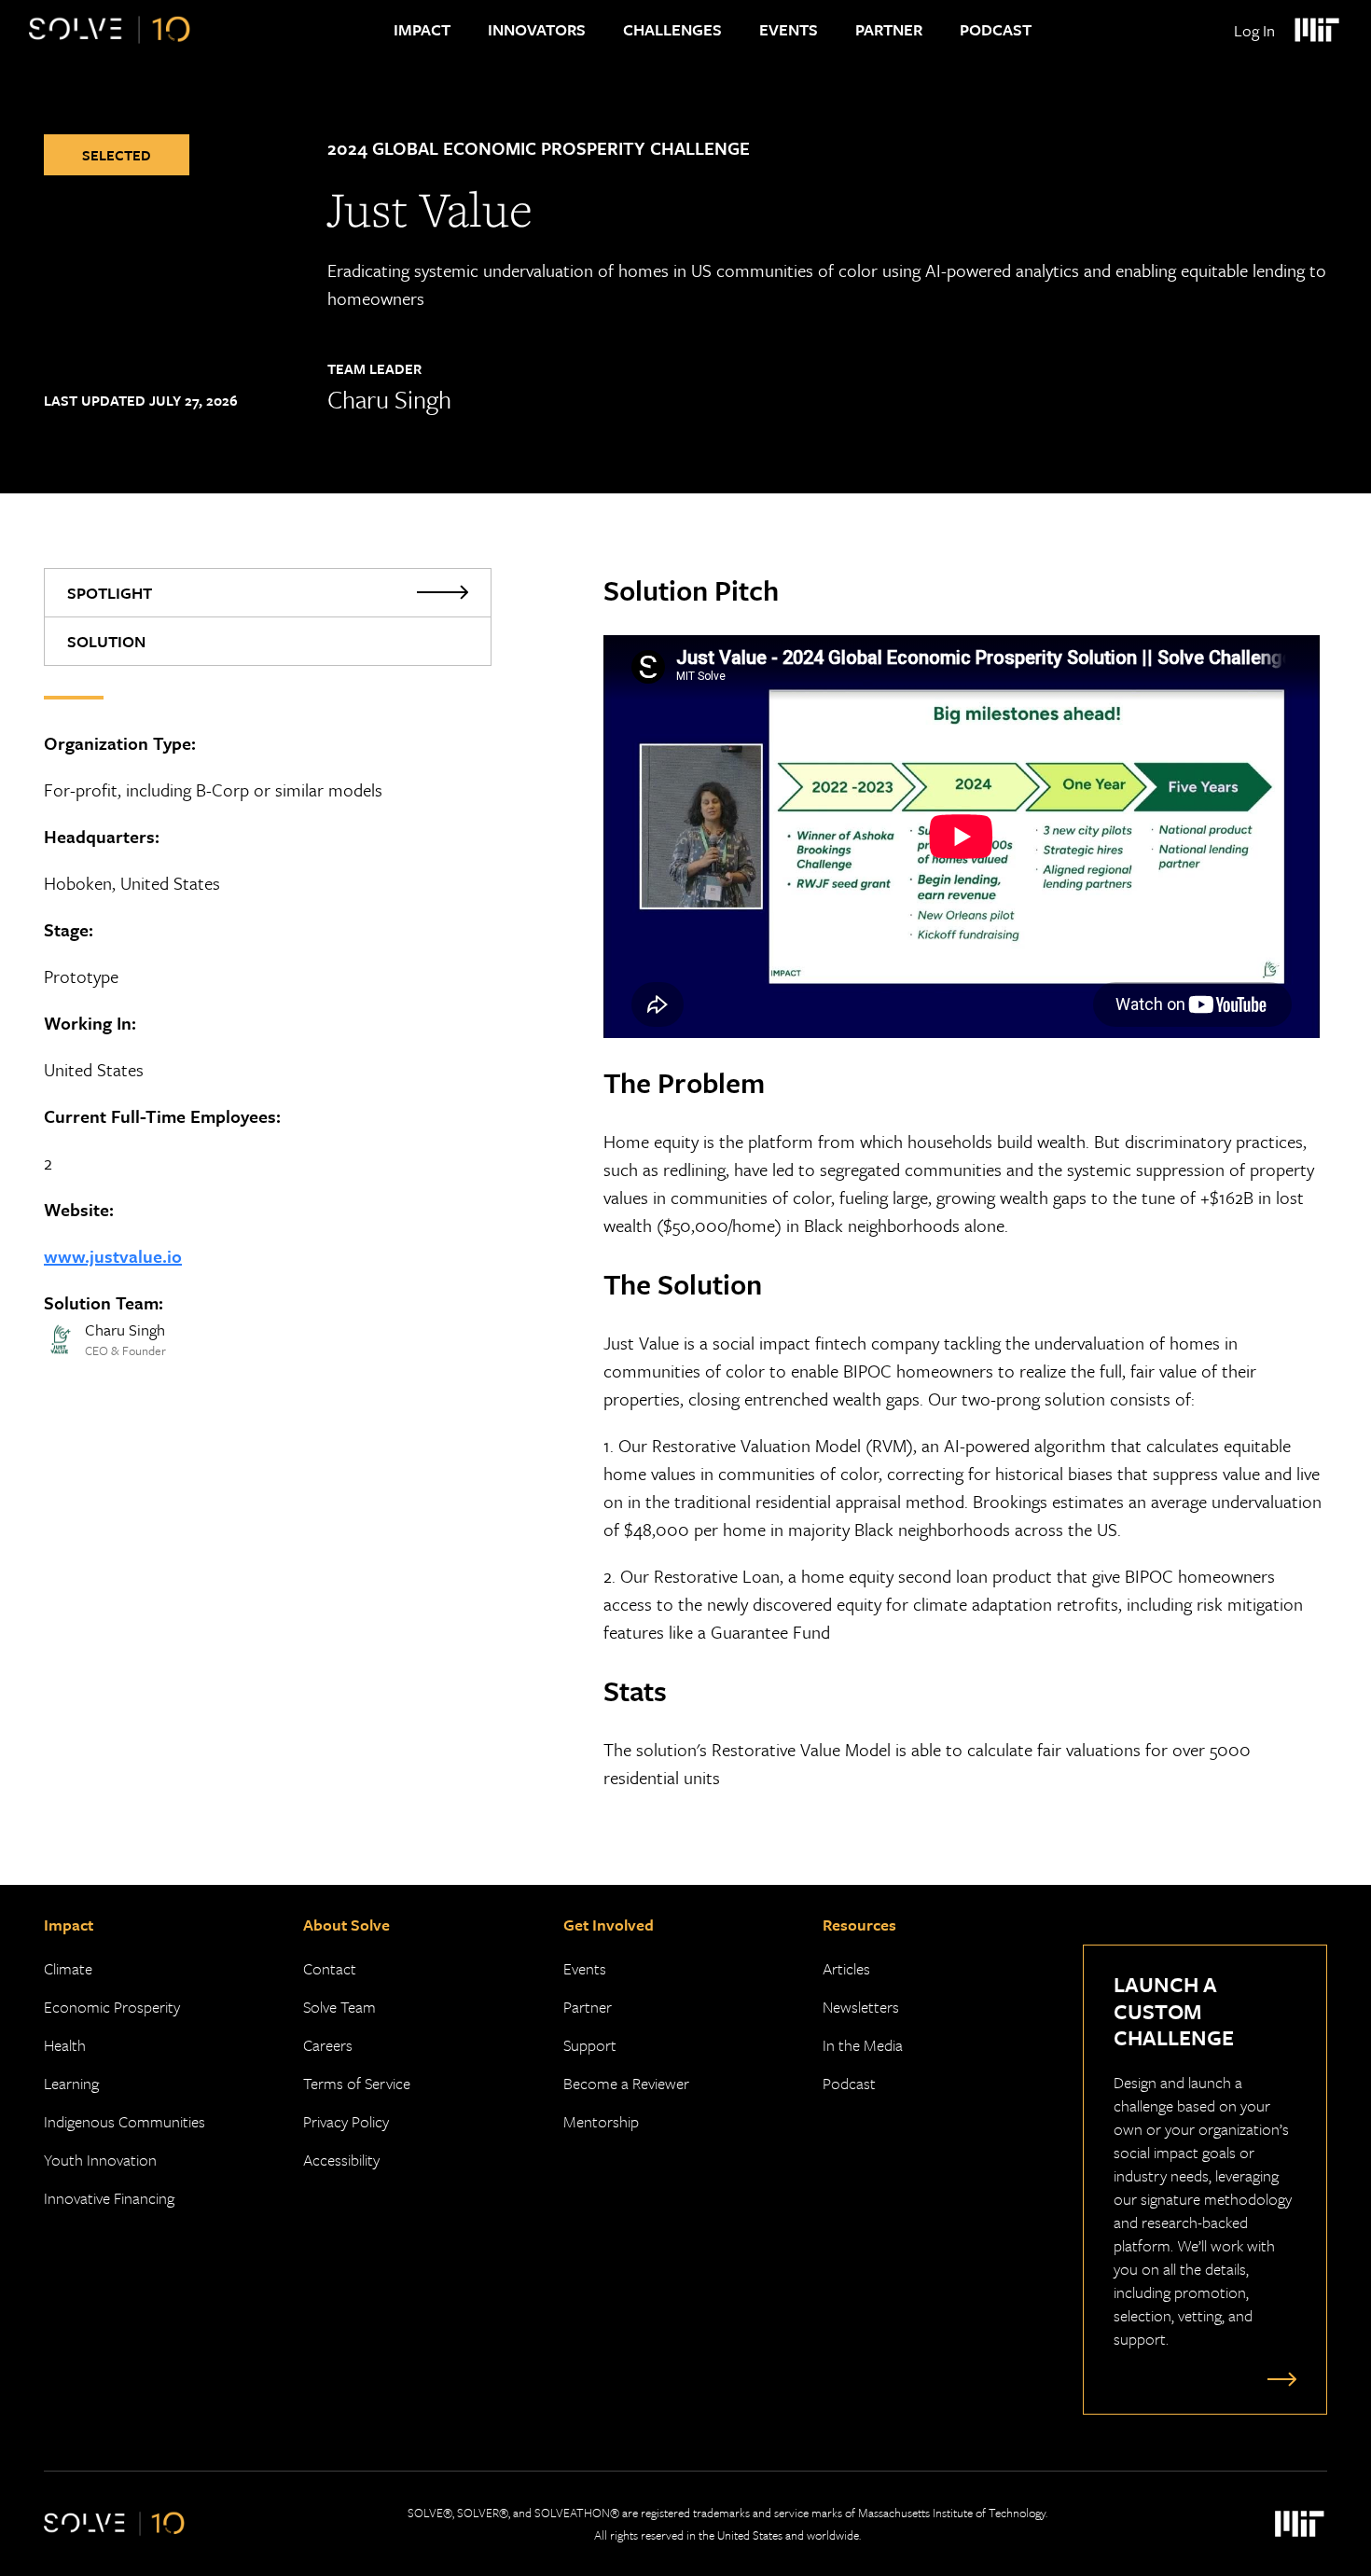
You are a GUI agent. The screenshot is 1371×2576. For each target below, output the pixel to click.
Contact (330, 1968)
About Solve (346, 1925)
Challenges (672, 29)
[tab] (268, 593)
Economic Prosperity (112, 2007)
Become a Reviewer (626, 2083)
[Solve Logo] (110, 30)
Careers (328, 2045)
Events (789, 29)
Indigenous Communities (125, 2121)
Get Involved (609, 1925)
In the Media (863, 2045)
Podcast (996, 29)
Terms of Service (357, 2083)
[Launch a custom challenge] (1278, 2378)
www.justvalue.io (113, 1256)
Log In (1254, 30)
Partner (889, 29)
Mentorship (601, 2121)
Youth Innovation (100, 2160)
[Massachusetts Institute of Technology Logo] (1316, 30)
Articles (846, 1968)
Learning (71, 2083)
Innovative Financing (109, 2198)
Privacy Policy (346, 2121)
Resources (859, 1925)
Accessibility (341, 2160)
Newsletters (861, 2007)
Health (65, 2045)
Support (590, 2045)
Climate (68, 1968)
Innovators (537, 29)
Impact (422, 29)
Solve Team (339, 2007)
